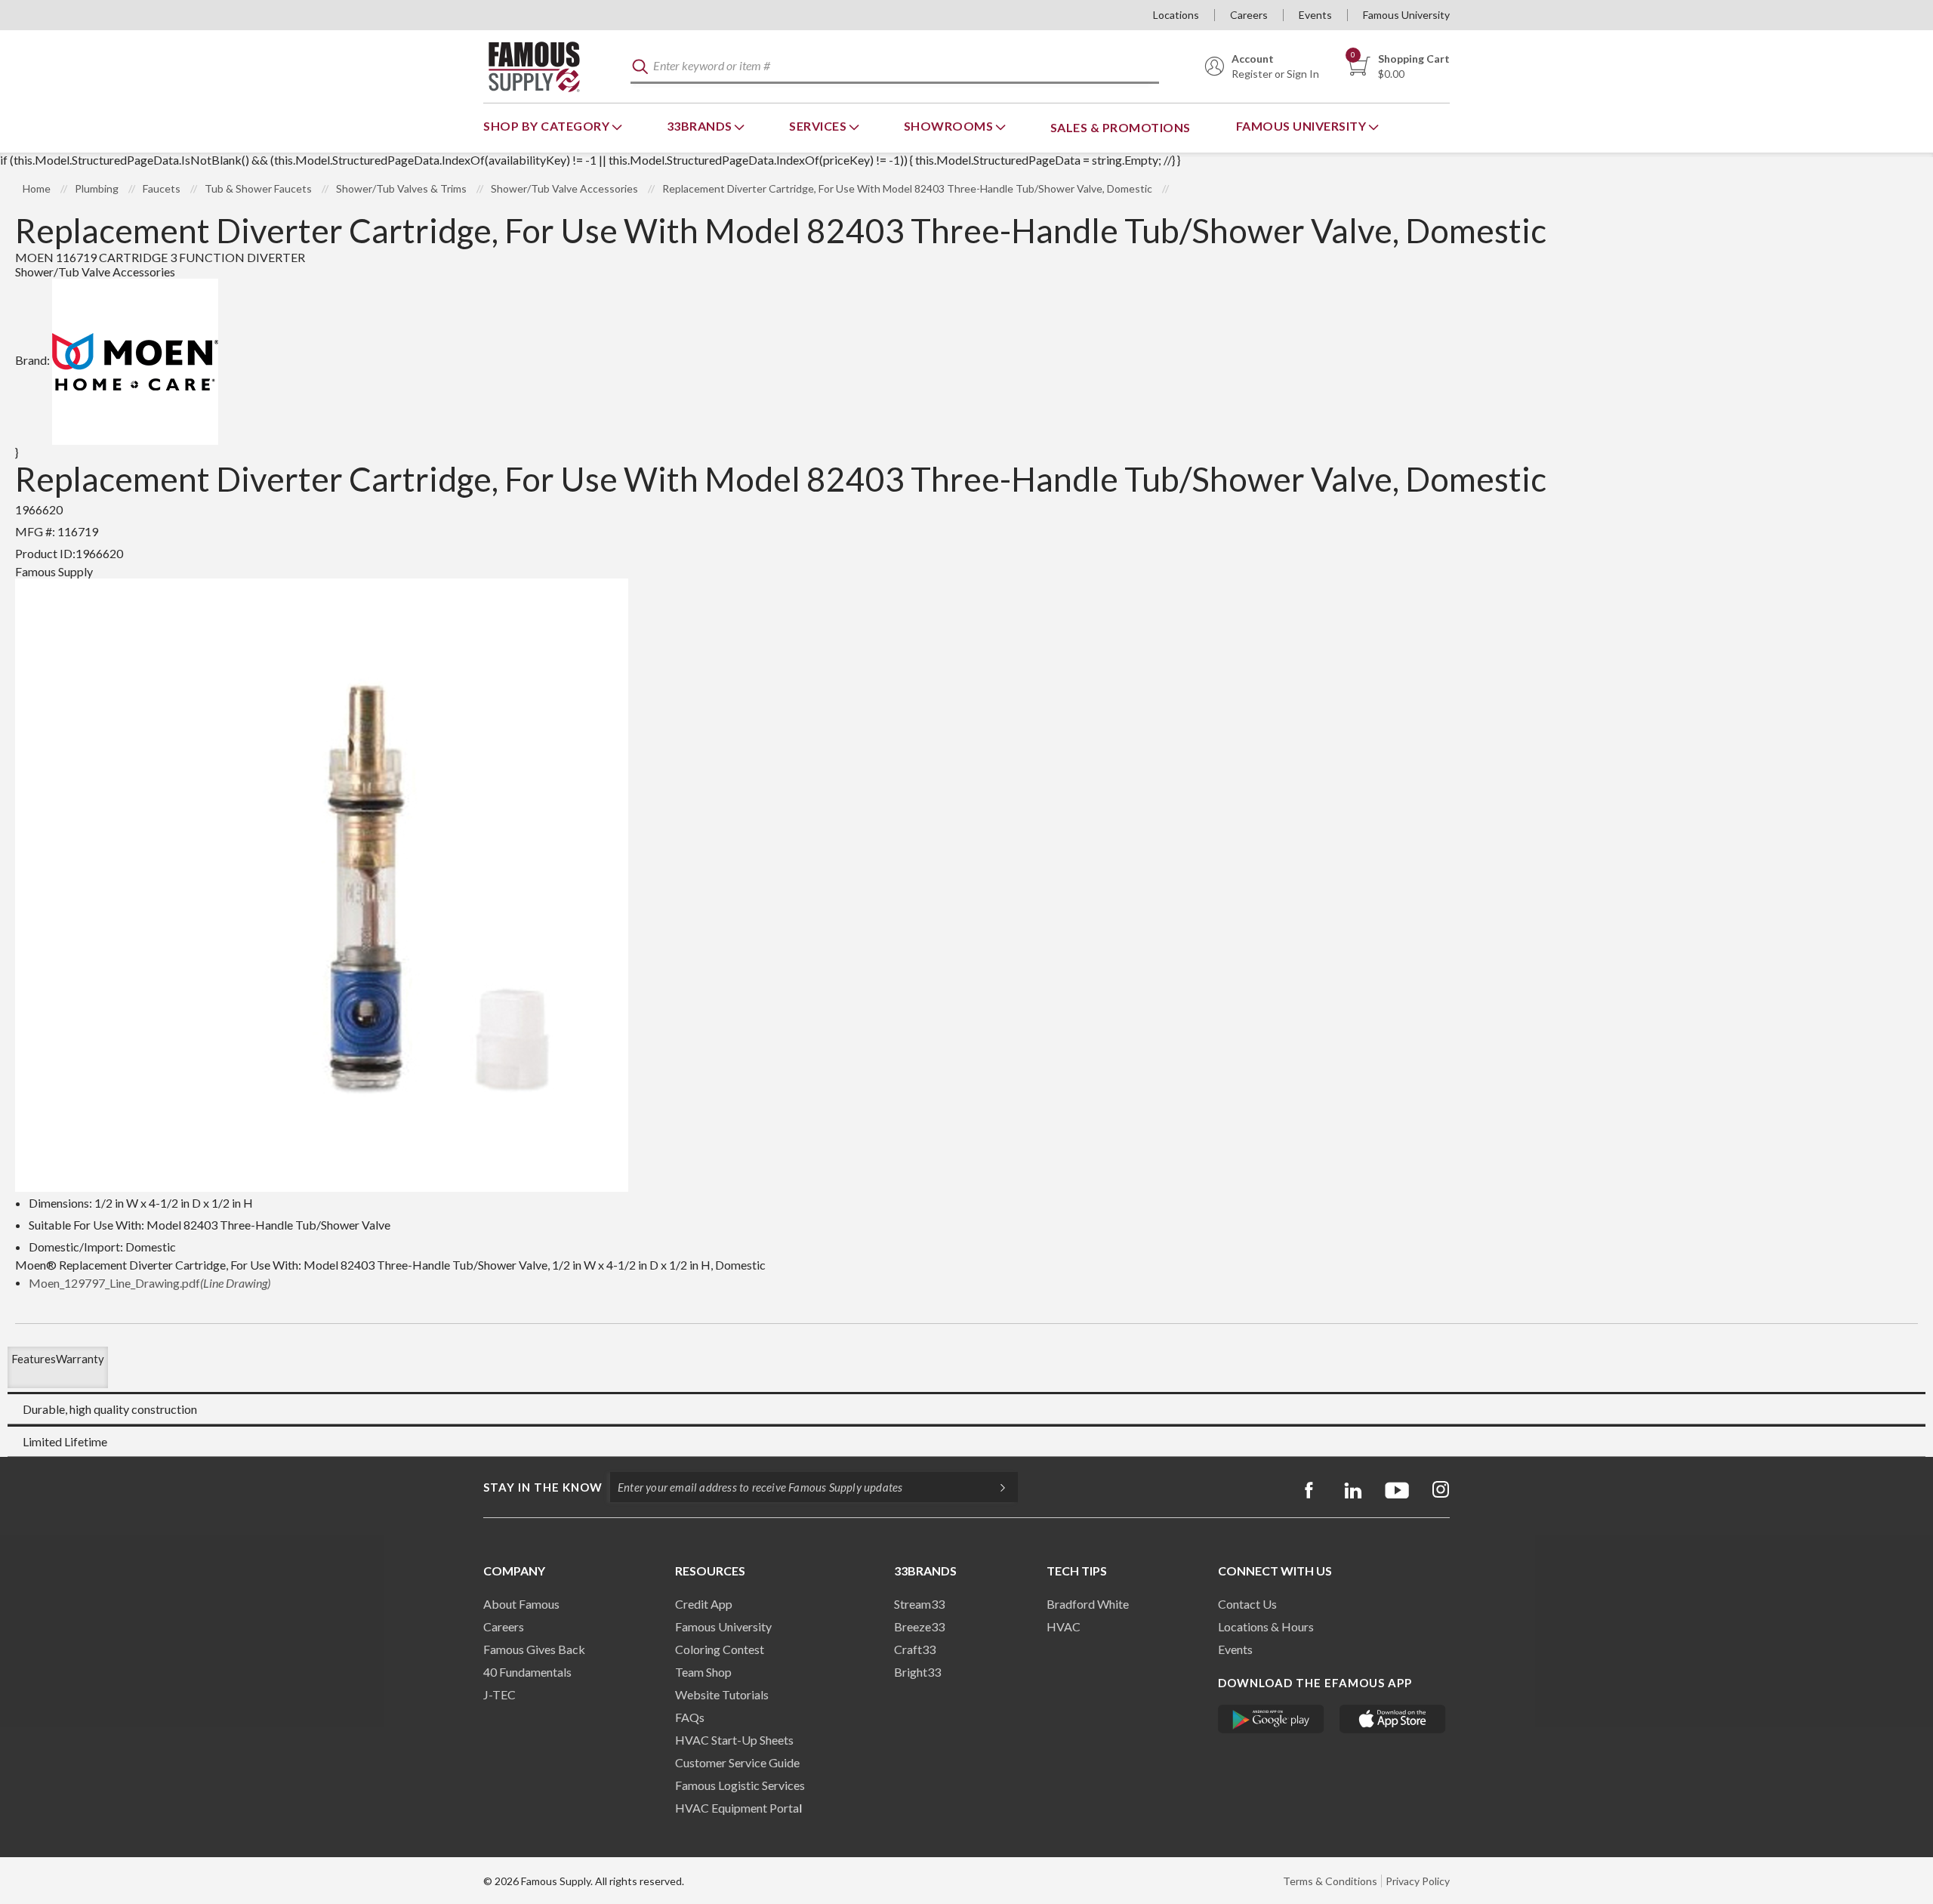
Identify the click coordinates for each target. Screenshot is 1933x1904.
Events (1315, 15)
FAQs (690, 1717)
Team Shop (703, 1672)
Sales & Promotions (1121, 127)
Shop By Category (548, 126)
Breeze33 (919, 1626)
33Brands (701, 126)
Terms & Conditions (1330, 1881)
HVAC (1064, 1626)
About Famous (521, 1604)
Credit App (704, 1604)
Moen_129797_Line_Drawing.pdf (150, 1283)
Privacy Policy (1418, 1881)
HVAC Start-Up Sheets (734, 1740)
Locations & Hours (1266, 1626)
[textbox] (895, 67)
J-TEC (499, 1694)
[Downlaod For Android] (1271, 1719)
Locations (1176, 15)
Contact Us (1247, 1604)
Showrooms (950, 126)
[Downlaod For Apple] (1393, 1719)
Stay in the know (543, 1487)
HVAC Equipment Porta (737, 1808)
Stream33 (919, 1604)
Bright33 (917, 1672)
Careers (1249, 15)
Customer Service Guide (737, 1762)
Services (819, 126)
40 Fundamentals (527, 1672)
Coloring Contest (720, 1649)
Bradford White (1088, 1604)
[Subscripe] (995, 1487)
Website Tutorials (722, 1694)
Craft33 (915, 1649)
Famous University (1406, 15)
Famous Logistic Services (740, 1785)
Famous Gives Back (534, 1649)
